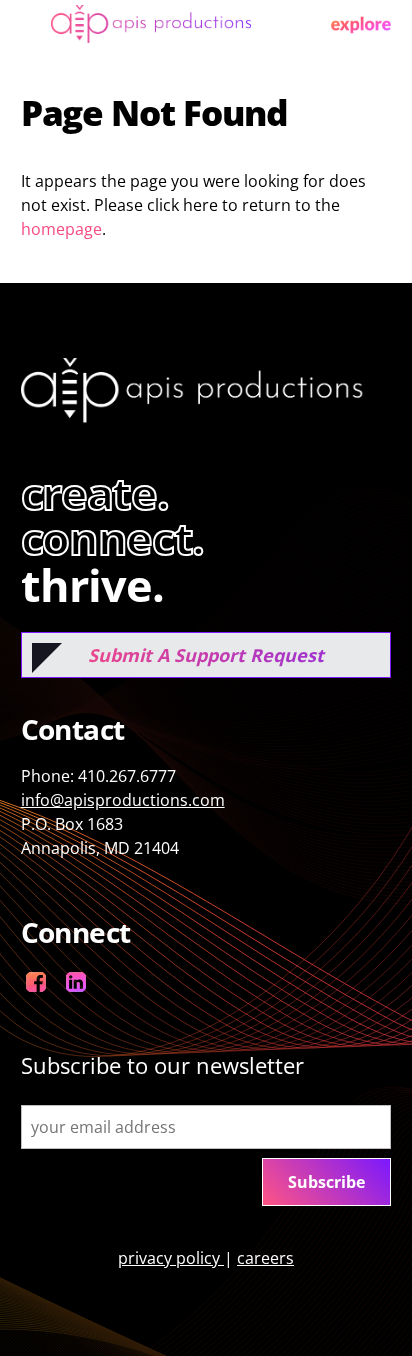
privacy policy (171, 1258)
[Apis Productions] (151, 33)
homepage (61, 229)
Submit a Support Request (206, 655)
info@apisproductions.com (123, 800)
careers (265, 1258)
